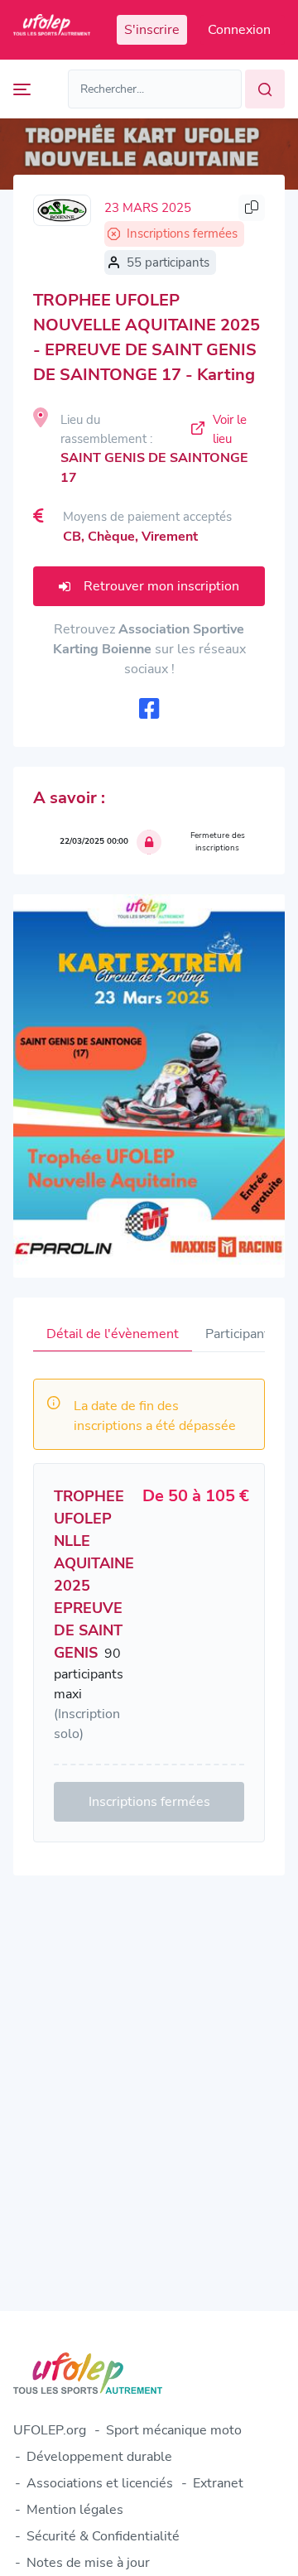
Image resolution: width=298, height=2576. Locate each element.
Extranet (218, 2483)
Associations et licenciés (100, 2483)
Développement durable (99, 2457)
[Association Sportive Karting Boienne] (62, 210)
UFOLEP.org (50, 2430)
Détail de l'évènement (113, 1334)
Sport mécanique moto (174, 2430)
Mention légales (75, 2510)
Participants (240, 1334)
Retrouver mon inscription (161, 586)
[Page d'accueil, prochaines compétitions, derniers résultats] (52, 30)
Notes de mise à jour (88, 2563)
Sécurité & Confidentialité (103, 2536)
